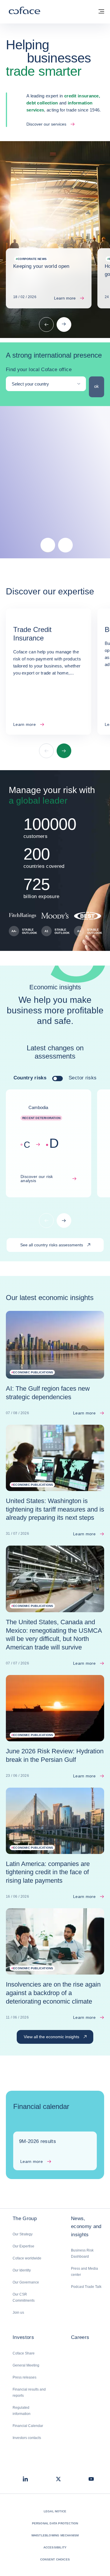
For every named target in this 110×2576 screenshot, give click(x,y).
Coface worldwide (27, 2258)
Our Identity (22, 2270)
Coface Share (24, 2353)
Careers (80, 2337)
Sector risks (83, 1078)
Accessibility (55, 2547)
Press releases (24, 2377)
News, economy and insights (86, 2226)
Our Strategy (23, 2234)
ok (99, 386)
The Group (25, 2218)
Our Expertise (23, 2246)
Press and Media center (84, 2272)
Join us (18, 2313)
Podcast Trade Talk (86, 2287)
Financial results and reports (29, 2392)
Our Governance (26, 2282)
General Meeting (26, 2365)
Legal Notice (55, 2511)
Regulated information (22, 2411)
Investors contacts (27, 2438)
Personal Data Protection (55, 2523)
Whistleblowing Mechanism (55, 2535)
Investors (23, 2337)
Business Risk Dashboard (82, 2253)
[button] (48, 545)
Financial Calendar (28, 2426)
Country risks (30, 1078)
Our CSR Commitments (24, 2297)
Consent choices (55, 2559)
